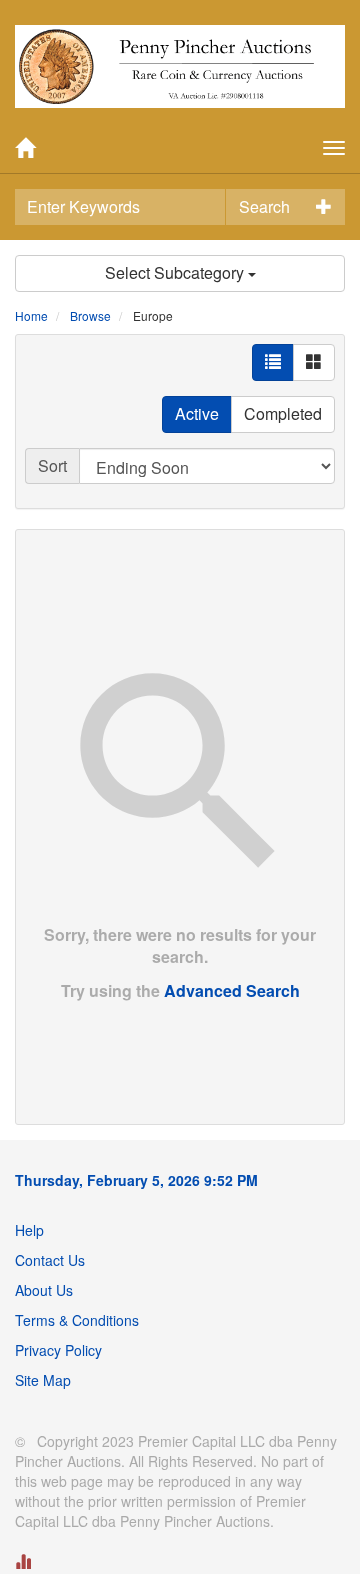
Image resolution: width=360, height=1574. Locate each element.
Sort (52, 465)
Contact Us (50, 1260)
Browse (90, 315)
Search (264, 206)
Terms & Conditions (77, 1320)
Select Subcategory (176, 272)
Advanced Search (232, 990)
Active (197, 413)
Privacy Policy (58, 1350)
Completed (283, 413)
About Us (44, 1290)
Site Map (43, 1380)
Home (31, 315)
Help (29, 1230)
